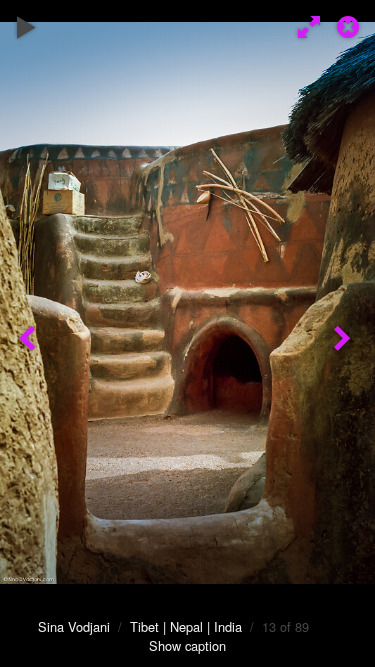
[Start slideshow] (27, 25)
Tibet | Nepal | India (186, 626)
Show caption (187, 645)
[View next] (345, 333)
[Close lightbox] (350, 25)
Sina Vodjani (74, 626)
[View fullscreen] (305, 25)
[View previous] (30, 333)
